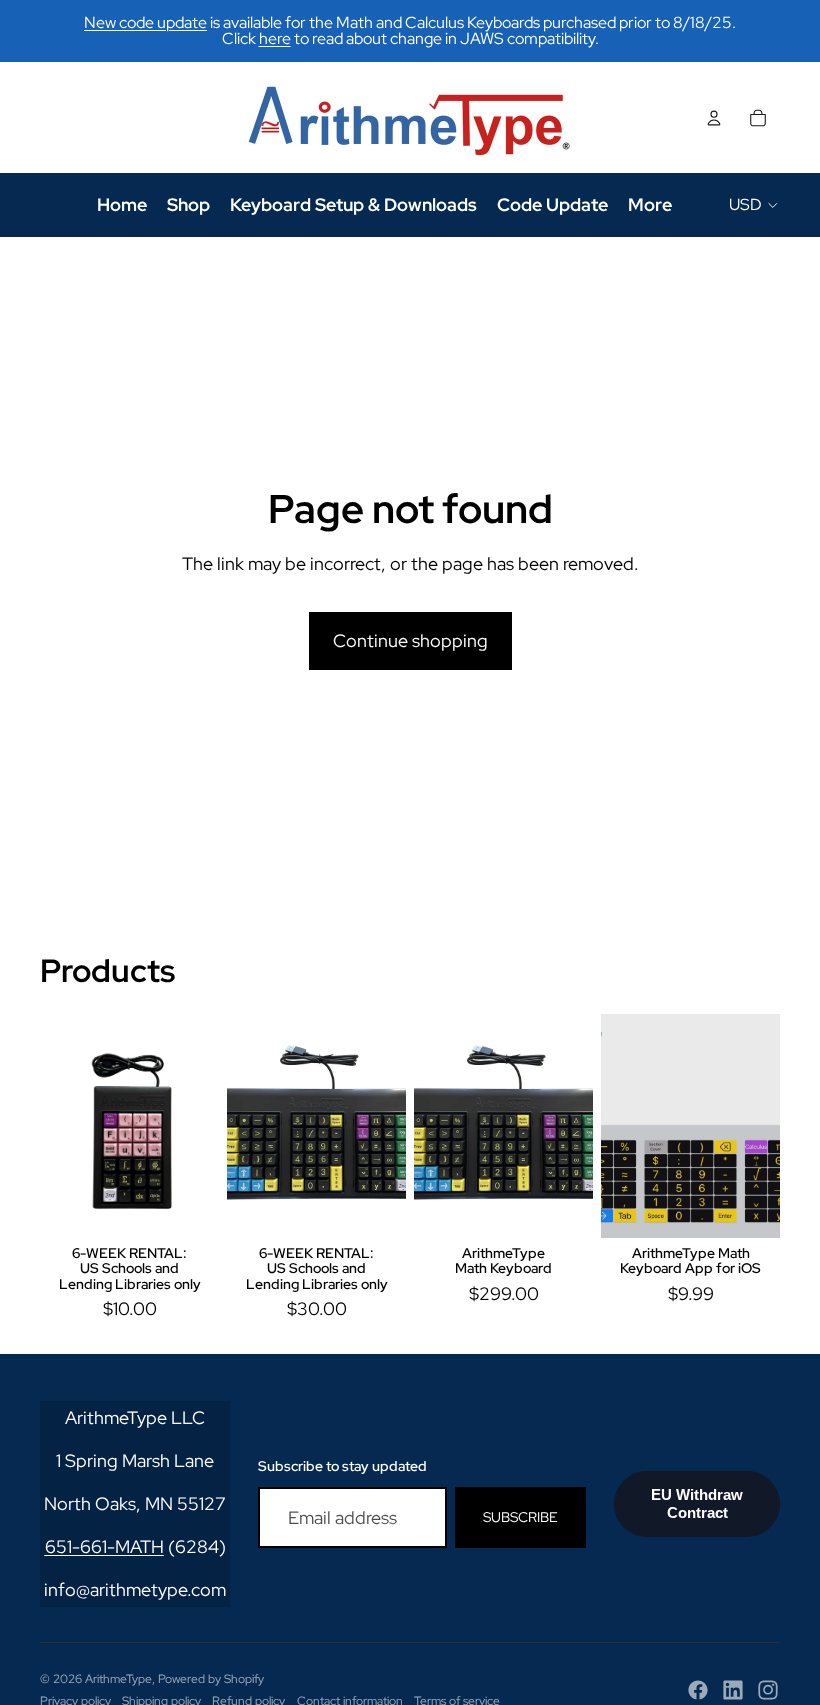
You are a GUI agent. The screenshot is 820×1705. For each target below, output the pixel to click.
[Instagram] (768, 1690)
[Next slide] (390, 1126)
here (275, 38)
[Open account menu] (714, 118)
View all (750, 975)
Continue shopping (410, 640)
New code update (145, 22)
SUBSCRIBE (520, 1517)
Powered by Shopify (211, 1679)
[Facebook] (698, 1690)
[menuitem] (650, 205)
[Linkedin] (733, 1690)
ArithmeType (118, 1679)
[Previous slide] (242, 1126)
